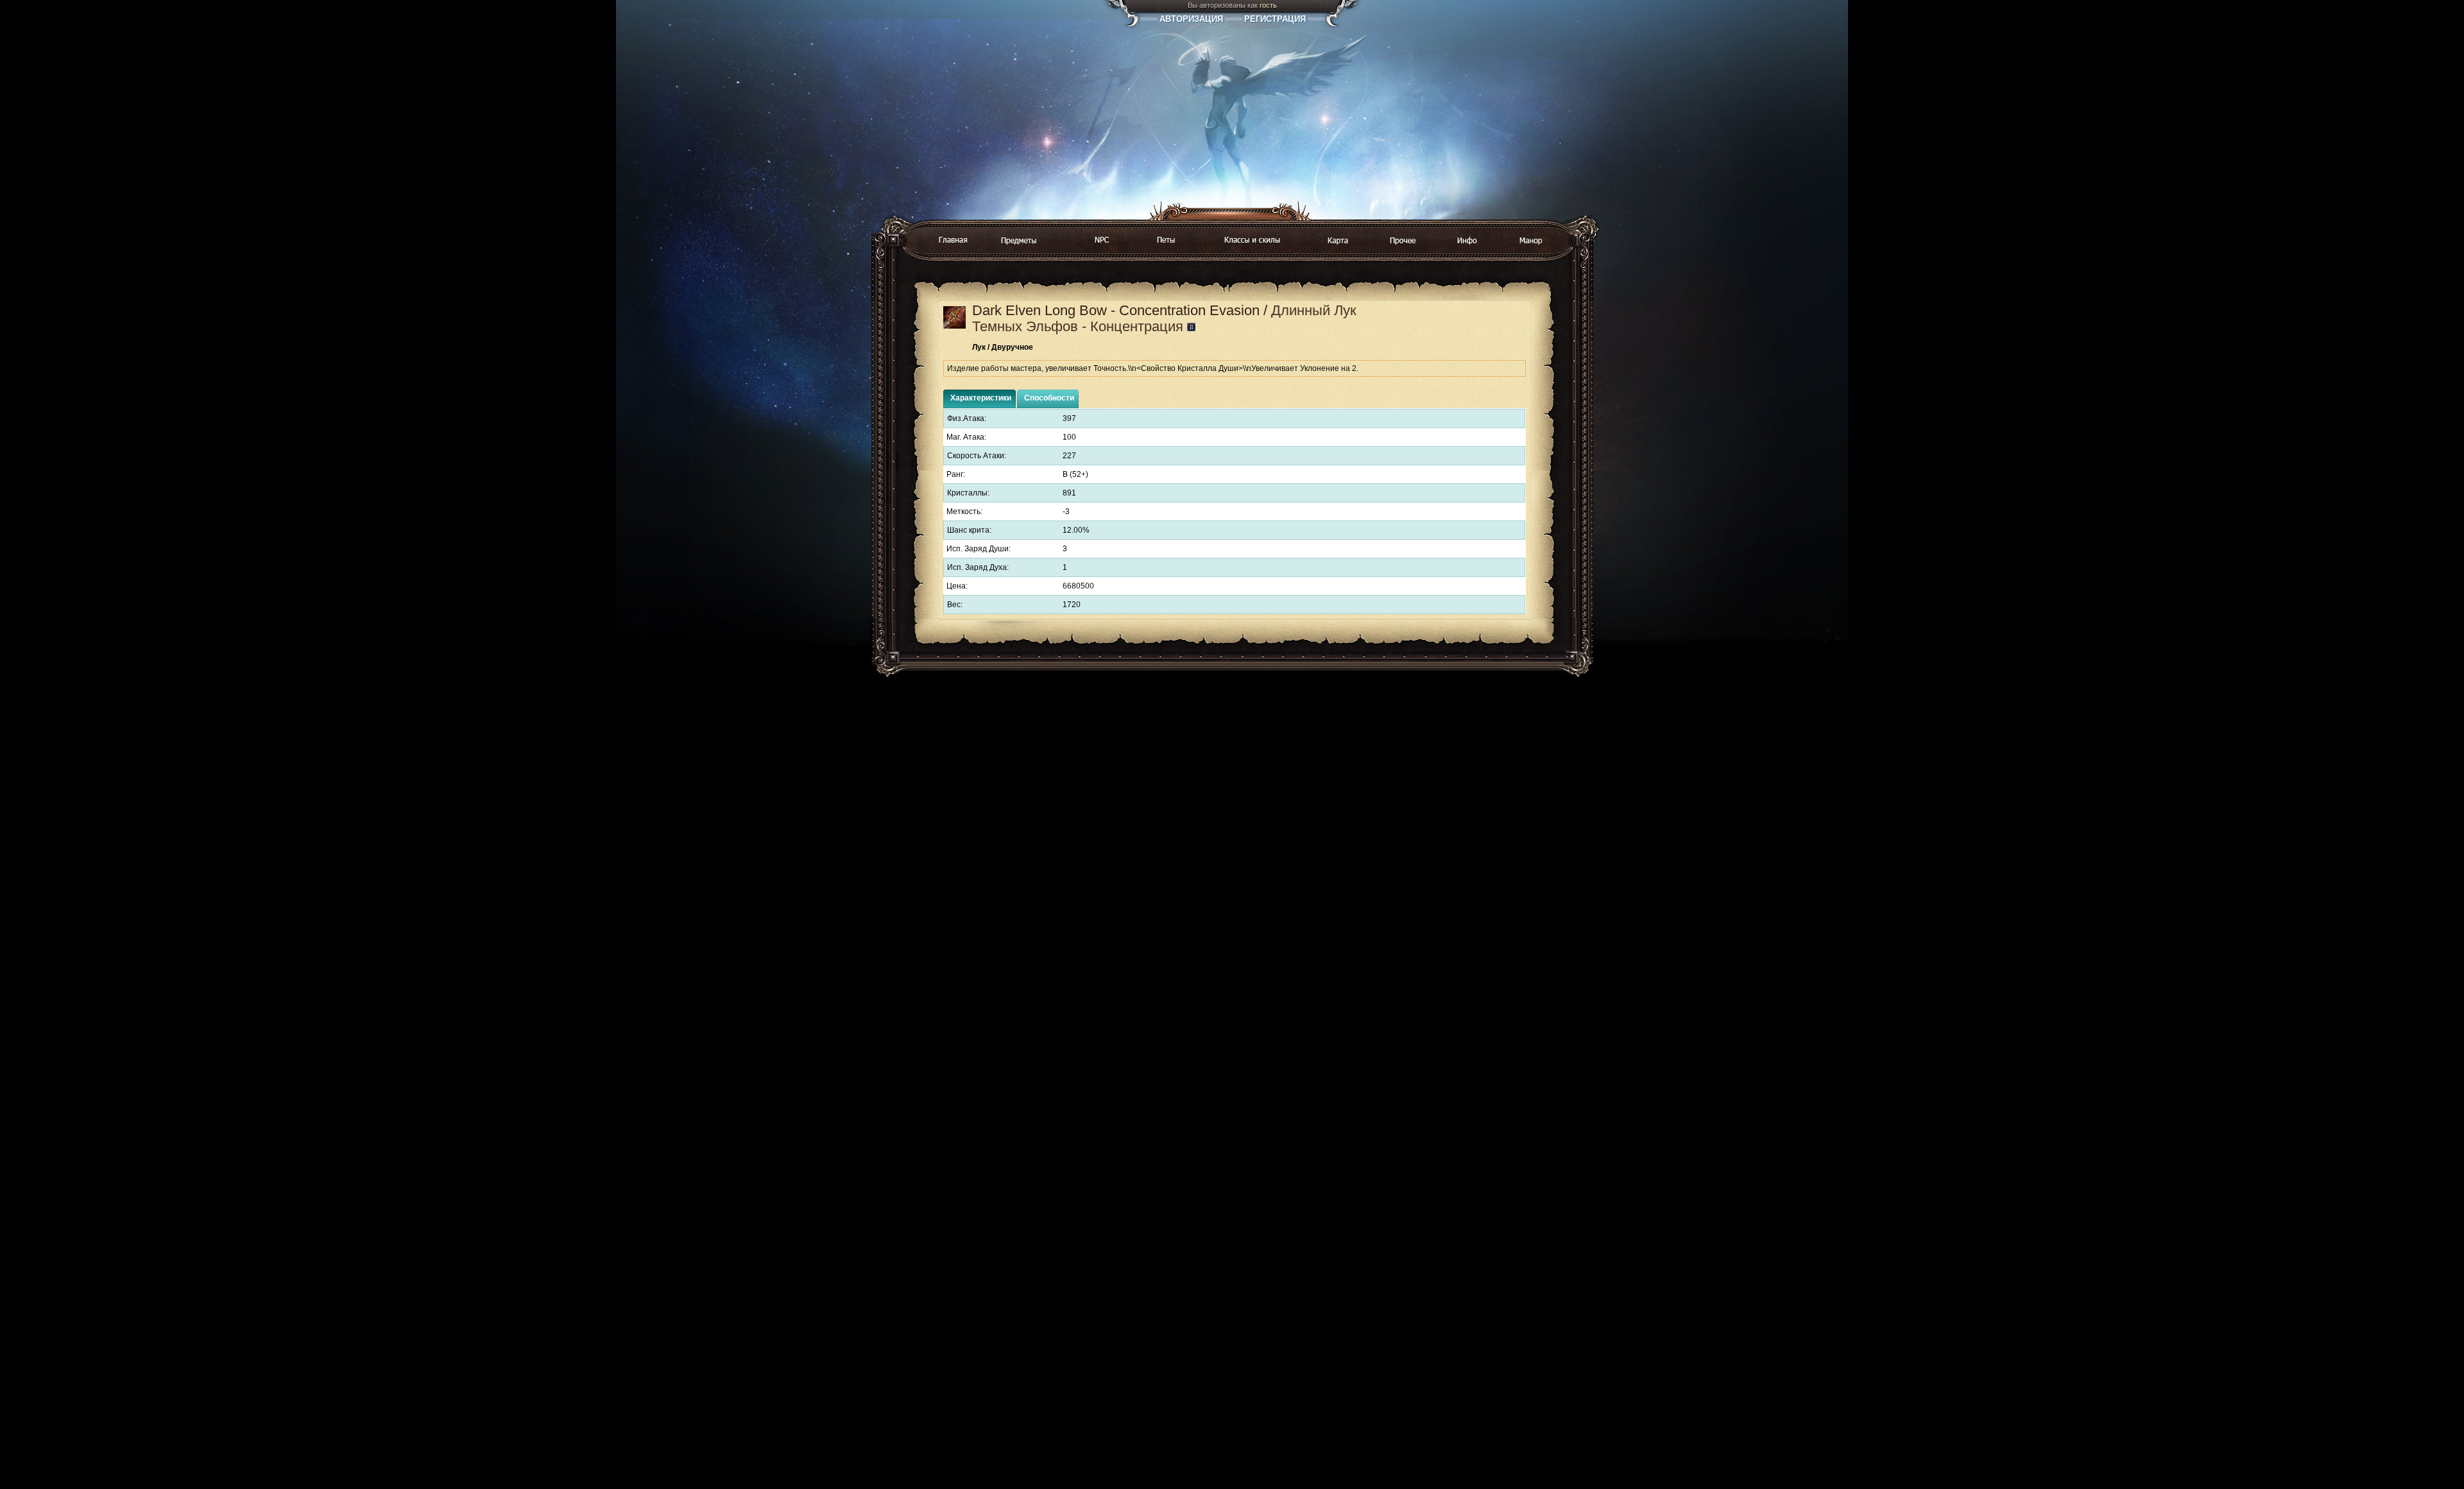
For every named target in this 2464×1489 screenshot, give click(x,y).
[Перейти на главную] (953, 241)
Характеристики (981, 398)
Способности (1049, 398)
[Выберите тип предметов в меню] (1019, 241)
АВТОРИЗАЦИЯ (1191, 19)
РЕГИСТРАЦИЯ (1275, 19)
